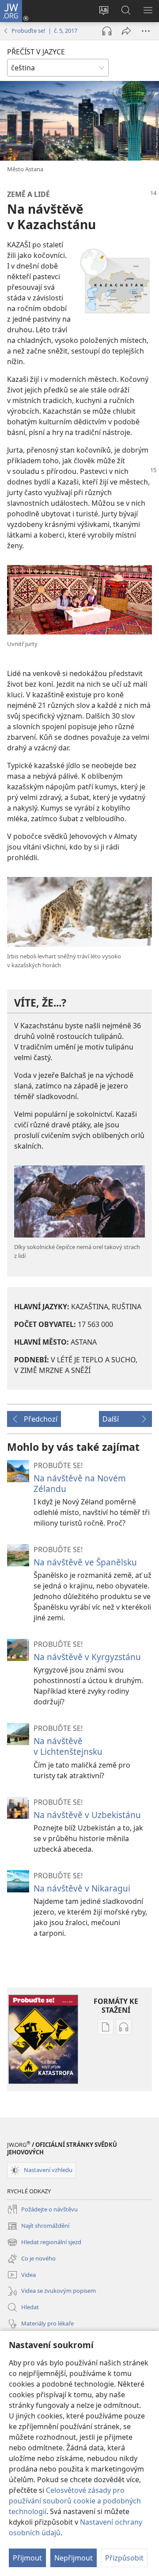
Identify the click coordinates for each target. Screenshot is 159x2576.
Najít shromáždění (38, 2226)
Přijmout (27, 2558)
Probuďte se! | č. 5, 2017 (44, 31)
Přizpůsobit (124, 2558)
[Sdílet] (126, 31)
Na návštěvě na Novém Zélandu (80, 1483)
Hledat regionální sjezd (44, 2243)
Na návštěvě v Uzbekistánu (87, 1815)
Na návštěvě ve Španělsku (85, 1562)
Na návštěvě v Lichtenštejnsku (68, 1746)
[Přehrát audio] (107, 31)
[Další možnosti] (146, 31)
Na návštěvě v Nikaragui (82, 1888)
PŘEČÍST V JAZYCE (36, 52)
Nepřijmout (74, 2558)
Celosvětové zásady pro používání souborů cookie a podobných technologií (75, 2501)
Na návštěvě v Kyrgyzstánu (87, 1657)
